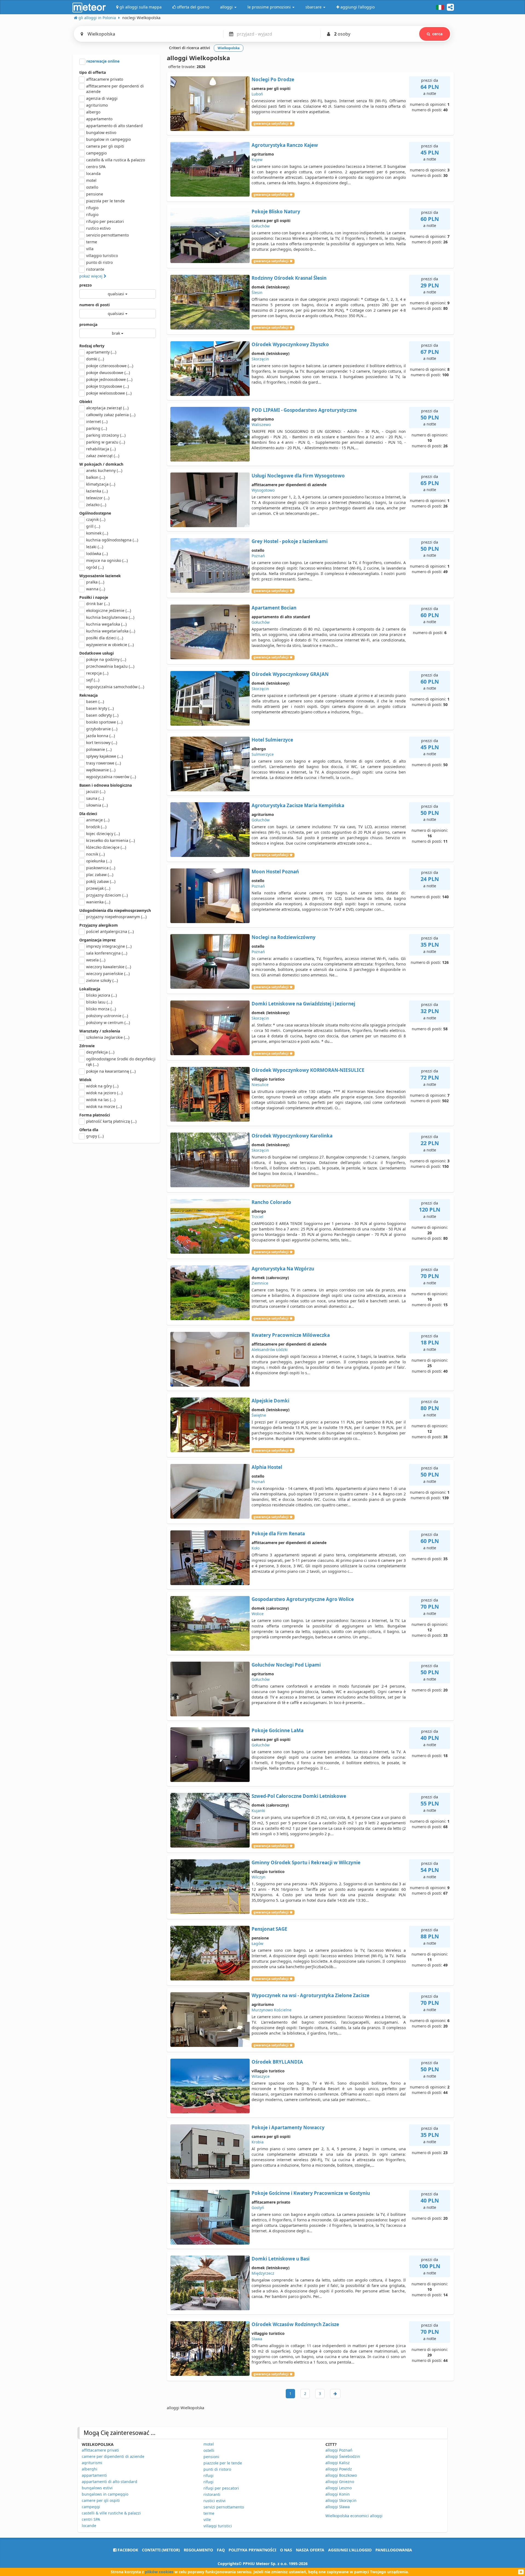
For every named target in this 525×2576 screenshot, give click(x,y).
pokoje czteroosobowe (110, 366)
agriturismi (92, 2463)
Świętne (259, 1415)
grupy (95, 1136)
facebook (127, 2550)
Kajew (257, 160)
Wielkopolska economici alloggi (354, 2516)
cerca (437, 34)
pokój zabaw (101, 881)
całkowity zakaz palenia (111, 415)
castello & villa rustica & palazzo (116, 160)
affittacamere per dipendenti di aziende (115, 89)
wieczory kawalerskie (109, 967)
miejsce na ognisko (107, 560)
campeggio (96, 153)
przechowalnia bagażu (110, 666)
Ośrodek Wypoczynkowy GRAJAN (290, 674)
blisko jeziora (101, 995)
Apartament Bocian (274, 608)
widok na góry (102, 1086)
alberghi (90, 2469)
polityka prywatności (252, 2550)
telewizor (98, 498)
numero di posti (94, 305)
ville (207, 2520)
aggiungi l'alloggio (350, 2550)
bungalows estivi (97, 2488)
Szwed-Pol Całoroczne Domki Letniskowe (299, 1796)
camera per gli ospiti (105, 146)
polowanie (99, 749)
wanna (96, 589)
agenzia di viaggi (102, 98)
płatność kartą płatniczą (111, 1121)
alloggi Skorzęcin (341, 2500)
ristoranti (212, 2494)
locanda (93, 173)
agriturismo (97, 105)
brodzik (96, 827)
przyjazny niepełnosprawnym (116, 917)
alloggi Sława (338, 2507)
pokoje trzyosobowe (107, 386)
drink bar (98, 604)
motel (91, 180)
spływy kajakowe (104, 756)
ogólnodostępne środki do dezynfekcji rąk (121, 1062)
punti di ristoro (217, 2469)
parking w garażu (106, 442)
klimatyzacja (101, 484)
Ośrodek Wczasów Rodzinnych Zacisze (295, 2324)
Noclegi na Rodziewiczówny (284, 937)
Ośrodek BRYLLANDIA (277, 2062)
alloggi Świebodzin (343, 2456)
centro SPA (96, 167)
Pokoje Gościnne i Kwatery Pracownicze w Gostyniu (311, 2193)
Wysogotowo (263, 490)
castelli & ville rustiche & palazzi (111, 2513)
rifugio (92, 208)
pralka (95, 582)
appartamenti (94, 2475)
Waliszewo (261, 425)
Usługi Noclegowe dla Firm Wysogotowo (298, 476)
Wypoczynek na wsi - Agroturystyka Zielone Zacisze (310, 1995)
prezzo (86, 285)
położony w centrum (108, 1022)
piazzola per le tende (105, 201)
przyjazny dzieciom (107, 895)
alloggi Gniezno (340, 2482)
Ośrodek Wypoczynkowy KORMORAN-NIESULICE (308, 1070)
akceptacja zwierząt (107, 408)
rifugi (208, 2476)
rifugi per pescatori (221, 2488)
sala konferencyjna (107, 953)
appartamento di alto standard (114, 126)
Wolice (258, 1614)
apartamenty (101, 352)
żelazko (96, 505)
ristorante (95, 269)
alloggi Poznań (339, 2450)
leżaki (95, 547)
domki (95, 359)
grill (93, 526)
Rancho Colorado (271, 1202)
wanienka (98, 902)
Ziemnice (260, 1283)
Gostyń (258, 2208)
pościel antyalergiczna (110, 931)
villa (90, 249)
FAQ (221, 2550)
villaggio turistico (102, 256)
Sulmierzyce (263, 754)
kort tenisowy (102, 743)
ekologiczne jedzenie (109, 610)
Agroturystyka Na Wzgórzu (283, 1269)
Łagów (257, 1943)
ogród (95, 567)
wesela (96, 960)
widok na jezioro (104, 1093)
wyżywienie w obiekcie (110, 645)
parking (97, 428)
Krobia (258, 2142)
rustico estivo (98, 228)
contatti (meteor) (161, 2550)
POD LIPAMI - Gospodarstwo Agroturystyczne (304, 410)
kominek (97, 533)
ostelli (209, 2450)
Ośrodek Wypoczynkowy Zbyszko (290, 344)
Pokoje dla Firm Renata (278, 1534)
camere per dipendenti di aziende (113, 2456)
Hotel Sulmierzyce (272, 740)
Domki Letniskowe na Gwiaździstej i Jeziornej (303, 1004)
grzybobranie (102, 729)
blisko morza (101, 1009)
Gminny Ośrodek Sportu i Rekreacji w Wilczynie (306, 1862)
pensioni (211, 2457)
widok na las (101, 1100)
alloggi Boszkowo (341, 2475)
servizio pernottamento (107, 235)
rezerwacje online (102, 61)
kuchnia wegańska (106, 624)
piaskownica (101, 868)
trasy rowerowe (103, 763)
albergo (93, 112)
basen (95, 701)
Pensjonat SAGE (269, 1929)
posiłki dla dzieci (105, 638)
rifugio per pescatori (105, 221)
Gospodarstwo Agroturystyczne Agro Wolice (303, 1599)
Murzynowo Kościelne (272, 2010)
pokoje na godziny (106, 659)
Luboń (257, 94)
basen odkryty (102, 715)
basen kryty (100, 708)
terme (92, 242)
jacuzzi (96, 791)
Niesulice (260, 1085)
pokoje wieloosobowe (109, 393)
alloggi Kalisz (338, 2463)
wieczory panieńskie (108, 974)
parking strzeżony (106, 435)
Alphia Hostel (267, 1467)
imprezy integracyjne (109, 946)
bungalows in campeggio (105, 2494)
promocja (88, 324)
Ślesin (257, 292)
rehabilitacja (101, 449)
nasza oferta (310, 2550)
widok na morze (104, 1106)
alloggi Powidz (339, 2469)
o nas (286, 2550)
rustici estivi (215, 2501)
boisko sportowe (104, 722)
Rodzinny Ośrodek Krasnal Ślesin (289, 278)
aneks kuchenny (104, 470)
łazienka (97, 491)
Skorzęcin (260, 359)
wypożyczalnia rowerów (111, 777)
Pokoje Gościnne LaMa (278, 1730)
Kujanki (258, 1811)
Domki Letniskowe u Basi (281, 2259)
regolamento (198, 2550)
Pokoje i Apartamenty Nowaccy (288, 2127)
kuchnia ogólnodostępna (112, 540)
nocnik (95, 854)
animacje (98, 820)
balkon (96, 477)
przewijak (98, 888)
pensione (95, 194)
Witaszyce (261, 2076)
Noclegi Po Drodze (273, 79)
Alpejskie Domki (270, 1401)
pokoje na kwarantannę (111, 1071)
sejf (93, 680)
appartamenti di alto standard (110, 2482)
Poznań (258, 556)
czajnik (96, 519)
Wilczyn (259, 1877)
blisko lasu (99, 1002)
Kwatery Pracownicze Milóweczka (291, 1335)
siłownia (97, 805)
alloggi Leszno (339, 2488)
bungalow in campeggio (108, 139)
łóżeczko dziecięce (106, 847)
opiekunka (99, 861)
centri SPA (91, 2519)
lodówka (97, 554)
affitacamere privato (105, 79)
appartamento (99, 119)
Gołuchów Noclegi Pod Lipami (286, 1665)
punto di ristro (99, 262)
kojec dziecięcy (103, 834)
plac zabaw (100, 875)
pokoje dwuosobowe (108, 373)
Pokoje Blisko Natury (276, 211)
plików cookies (159, 2572)
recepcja (97, 673)
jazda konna (100, 736)
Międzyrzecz (263, 2273)
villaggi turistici (218, 2526)
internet (97, 421)
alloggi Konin (338, 2494)
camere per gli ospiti (101, 2500)
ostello (92, 187)
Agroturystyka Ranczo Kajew (285, 145)
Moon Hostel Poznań (275, 872)
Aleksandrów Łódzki (270, 1350)
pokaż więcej (91, 276)
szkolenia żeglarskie (108, 1037)
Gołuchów (261, 226)
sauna (95, 798)
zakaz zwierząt (103, 456)
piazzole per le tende (223, 2463)
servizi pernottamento (224, 2507)
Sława (257, 2339)
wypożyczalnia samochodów (115, 687)
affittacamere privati (100, 2450)
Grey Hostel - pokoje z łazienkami (290, 541)
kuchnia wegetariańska (111, 631)
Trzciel (257, 1217)
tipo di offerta (93, 72)
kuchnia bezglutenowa (110, 617)
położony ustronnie (107, 1016)
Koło (256, 1548)
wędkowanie (101, 770)
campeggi (91, 2507)
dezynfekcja (100, 1052)
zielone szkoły (102, 980)
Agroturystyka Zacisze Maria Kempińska (298, 805)
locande (89, 2526)
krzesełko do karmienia (110, 840)
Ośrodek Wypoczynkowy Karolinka (292, 1136)
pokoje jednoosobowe (109, 379)
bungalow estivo (101, 132)
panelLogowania (394, 2550)
